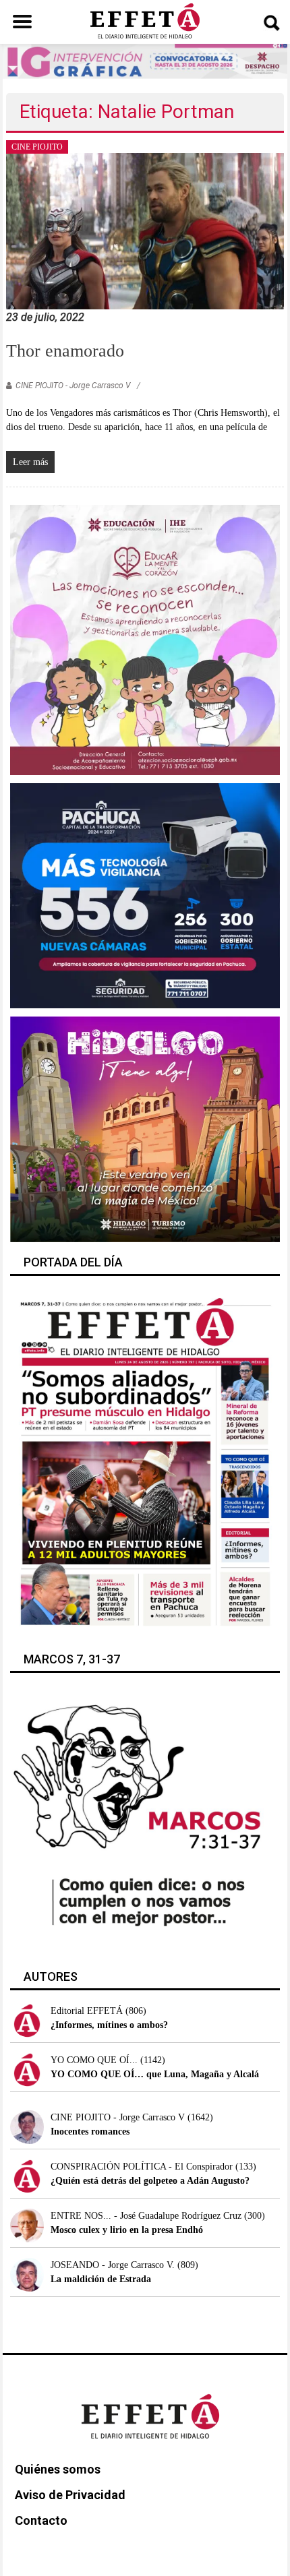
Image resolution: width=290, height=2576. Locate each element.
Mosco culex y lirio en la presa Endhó (127, 2230)
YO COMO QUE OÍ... (94, 2060)
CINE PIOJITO (37, 147)
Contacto (41, 2520)
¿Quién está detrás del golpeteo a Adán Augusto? (150, 2181)
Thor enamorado (65, 351)
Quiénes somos (58, 2469)
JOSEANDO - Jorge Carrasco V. (113, 2265)
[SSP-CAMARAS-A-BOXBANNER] (145, 895)
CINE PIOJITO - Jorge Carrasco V (73, 386)
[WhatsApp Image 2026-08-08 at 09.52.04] (145, 60)
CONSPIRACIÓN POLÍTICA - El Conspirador (142, 2167)
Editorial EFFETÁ (87, 2011)
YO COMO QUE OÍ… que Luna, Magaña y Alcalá (155, 2074)
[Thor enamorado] (145, 230)
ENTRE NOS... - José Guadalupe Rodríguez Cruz (146, 2216)
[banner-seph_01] (145, 639)
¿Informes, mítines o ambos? (109, 2025)
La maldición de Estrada (101, 2279)
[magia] (145, 1129)
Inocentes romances (90, 2132)
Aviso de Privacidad (70, 2495)
